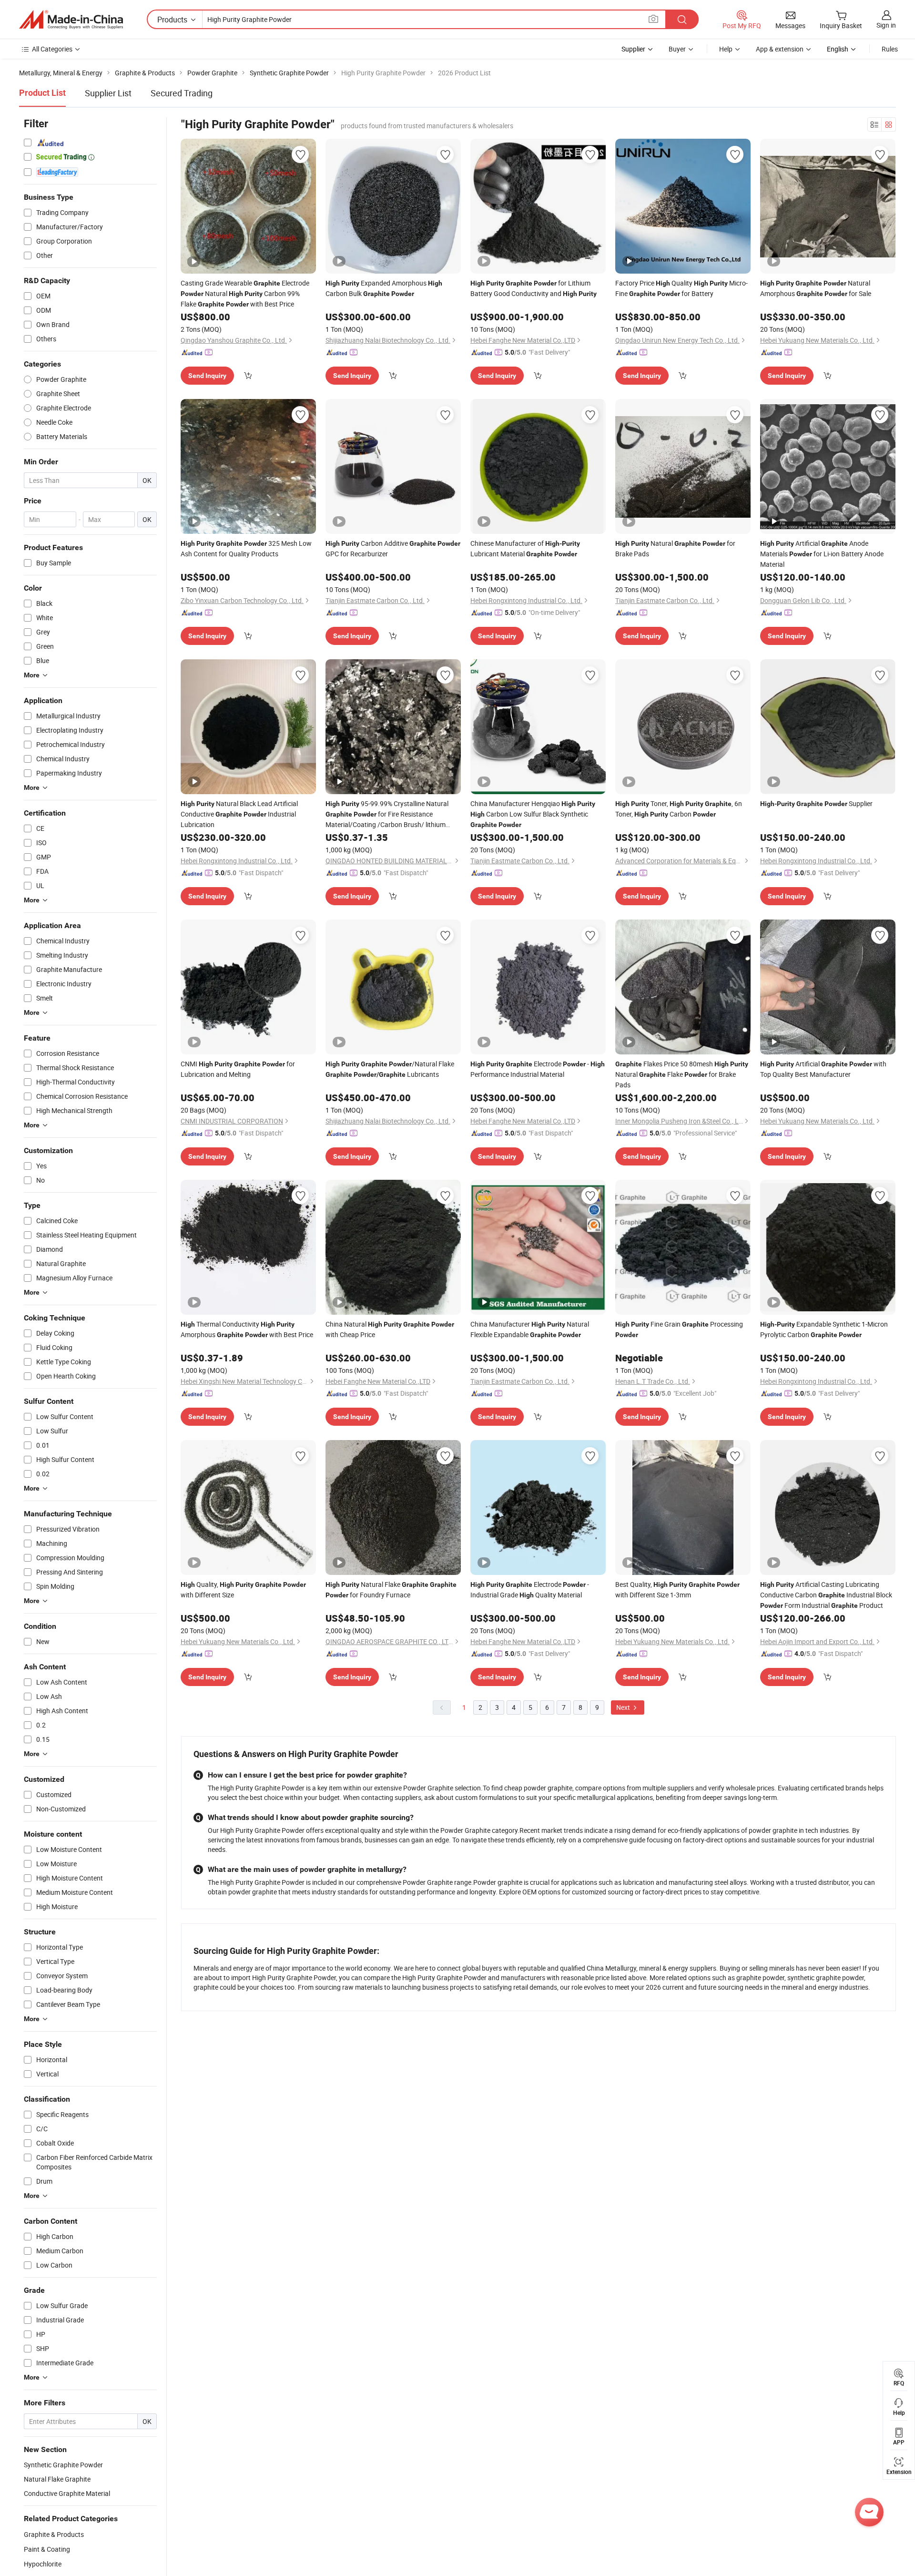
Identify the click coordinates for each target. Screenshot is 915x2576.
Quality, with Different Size (243, 1590)
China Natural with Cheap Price (390, 1329)
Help (726, 49)
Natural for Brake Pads (675, 548)
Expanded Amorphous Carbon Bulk (384, 288)
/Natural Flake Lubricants (390, 1069)
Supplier (816, 803)
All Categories (52, 49)
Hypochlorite (43, 2564)
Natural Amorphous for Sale (816, 288)
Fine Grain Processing (679, 1329)
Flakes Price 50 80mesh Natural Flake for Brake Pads (682, 1074)
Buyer (677, 49)
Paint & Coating (47, 2549)
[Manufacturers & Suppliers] (71, 20)
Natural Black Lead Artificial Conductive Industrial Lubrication (239, 814)
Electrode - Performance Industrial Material (538, 1069)
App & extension (780, 49)
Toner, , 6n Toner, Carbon (679, 809)
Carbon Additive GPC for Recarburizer (393, 548)
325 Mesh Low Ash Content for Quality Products (246, 548)
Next (624, 1707)
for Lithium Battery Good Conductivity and (534, 288)
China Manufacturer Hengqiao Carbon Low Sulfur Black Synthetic (533, 814)
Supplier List (108, 93)
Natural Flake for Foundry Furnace (391, 1590)
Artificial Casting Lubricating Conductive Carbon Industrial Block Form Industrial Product (826, 1595)
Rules (890, 49)
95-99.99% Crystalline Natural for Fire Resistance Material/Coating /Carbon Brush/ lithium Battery (387, 814)
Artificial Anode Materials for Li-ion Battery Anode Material (822, 554)
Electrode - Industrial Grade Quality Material (530, 1590)
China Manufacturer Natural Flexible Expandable (530, 1329)
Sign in (886, 25)
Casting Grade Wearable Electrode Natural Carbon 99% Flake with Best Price (245, 293)
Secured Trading (182, 93)
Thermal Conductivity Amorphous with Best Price (247, 1329)
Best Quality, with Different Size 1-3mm (677, 1590)
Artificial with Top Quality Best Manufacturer (823, 1069)
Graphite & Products (54, 2534)
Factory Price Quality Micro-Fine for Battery (681, 288)
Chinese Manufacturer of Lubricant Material (525, 548)
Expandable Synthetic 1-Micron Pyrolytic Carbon (824, 1329)
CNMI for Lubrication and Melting (238, 1069)
